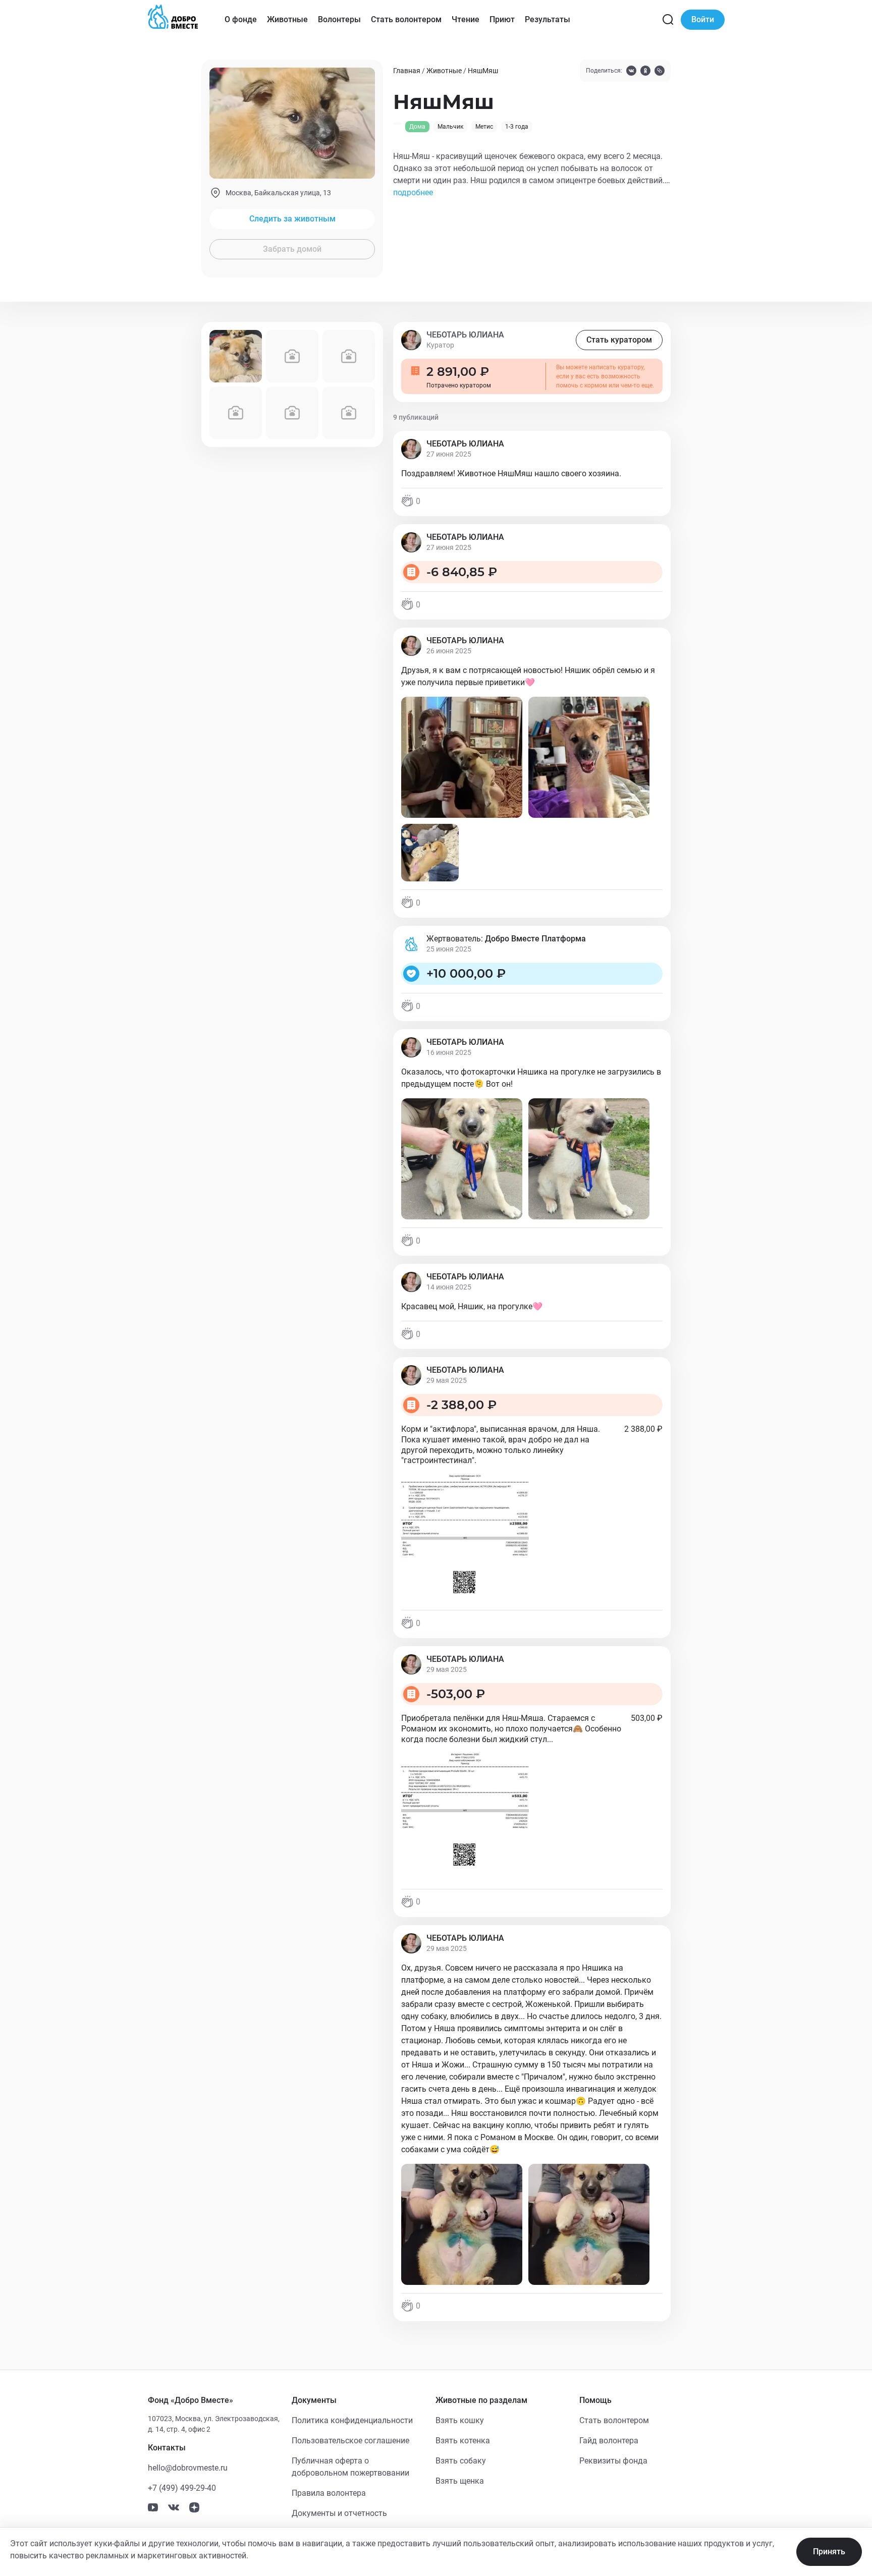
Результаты (548, 19)
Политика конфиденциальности (352, 2420)
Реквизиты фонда (613, 2461)
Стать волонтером (406, 19)
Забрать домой (292, 249)
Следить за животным (292, 219)
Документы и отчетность (339, 2513)
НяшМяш (483, 71)
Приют (502, 19)
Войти (703, 19)
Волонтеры (339, 19)
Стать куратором (619, 340)
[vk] (631, 72)
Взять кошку (460, 2420)
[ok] (645, 72)
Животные (287, 19)
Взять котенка (463, 2441)
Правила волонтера (329, 2493)
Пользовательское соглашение (350, 2441)
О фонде (241, 19)
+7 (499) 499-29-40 (182, 2488)
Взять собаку (461, 2461)
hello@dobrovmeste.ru (188, 2468)
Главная (407, 71)
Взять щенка (460, 2481)
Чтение (466, 19)
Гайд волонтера (609, 2441)
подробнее (413, 192)
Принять (829, 2552)
